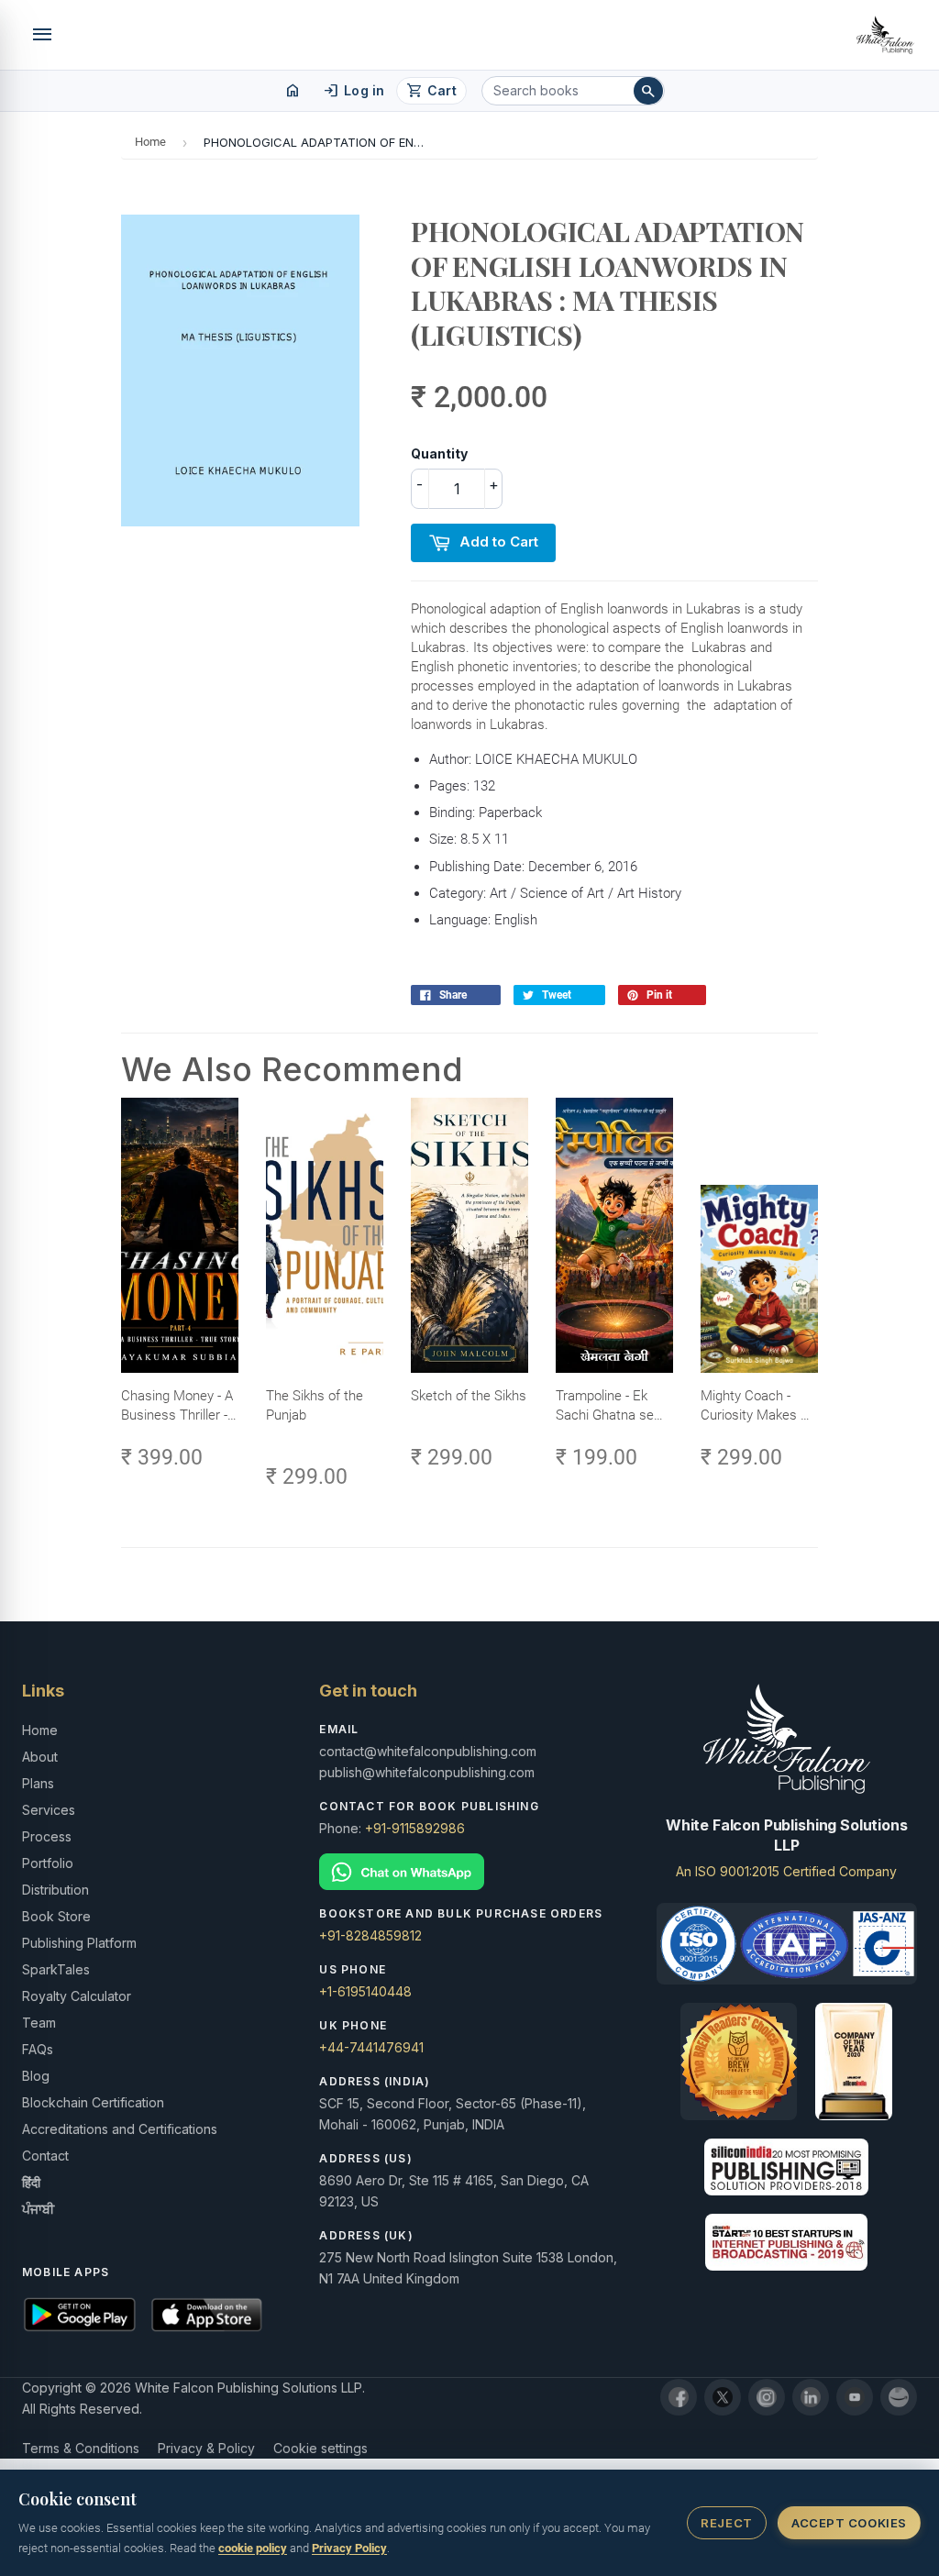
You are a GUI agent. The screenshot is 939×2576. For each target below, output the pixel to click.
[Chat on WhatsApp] (469, 1872)
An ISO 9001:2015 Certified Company (786, 1871)
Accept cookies (849, 2523)
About (40, 1757)
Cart (431, 91)
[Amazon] (899, 2397)
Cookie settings (320, 2448)
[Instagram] (767, 2397)
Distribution (55, 1890)
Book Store (56, 1916)
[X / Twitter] (723, 2397)
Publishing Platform (79, 1943)
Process (47, 1836)
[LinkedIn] (811, 2397)
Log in (354, 91)
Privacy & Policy (206, 2448)
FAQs (38, 2049)
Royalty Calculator (77, 1996)
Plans (38, 1783)
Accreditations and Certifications (120, 2129)
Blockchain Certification (93, 2102)
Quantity (439, 453)
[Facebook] (679, 2397)
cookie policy (253, 2548)
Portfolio (48, 1863)
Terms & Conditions (81, 2448)
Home (150, 142)
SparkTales (56, 1969)
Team (39, 2023)
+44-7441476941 (371, 2047)
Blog (36, 2076)
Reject (726, 2523)
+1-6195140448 (365, 1991)
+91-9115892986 (415, 1828)
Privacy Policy (349, 2548)
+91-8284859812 (370, 1935)
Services (49, 1810)
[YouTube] (855, 2397)
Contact (45, 2156)
